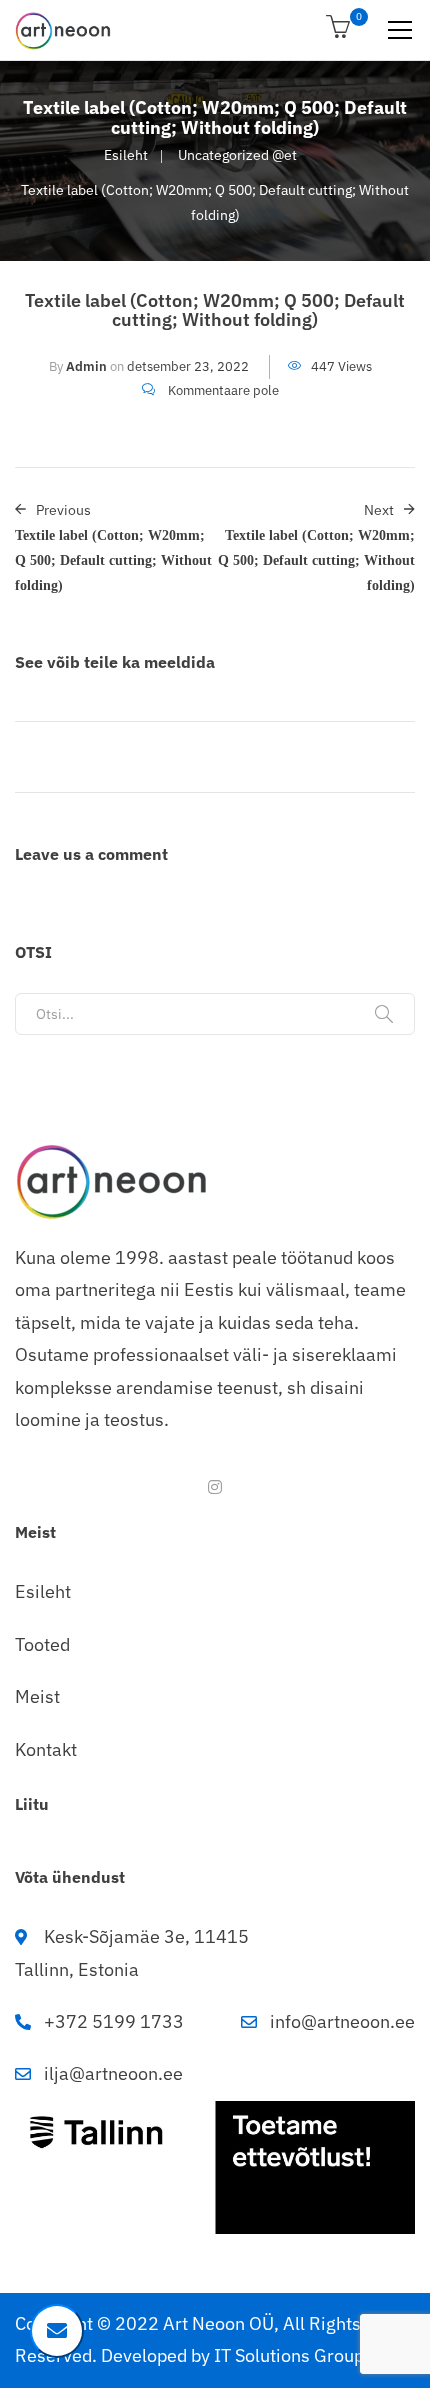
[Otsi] (384, 1014)
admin (86, 366)
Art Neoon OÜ (218, 2323)
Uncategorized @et (237, 155)
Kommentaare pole (223, 390)
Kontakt (46, 1749)
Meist (37, 1696)
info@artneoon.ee (342, 2021)
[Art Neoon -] (63, 30)
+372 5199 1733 (114, 2021)
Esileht (126, 155)
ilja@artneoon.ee (113, 2073)
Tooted (42, 1644)
